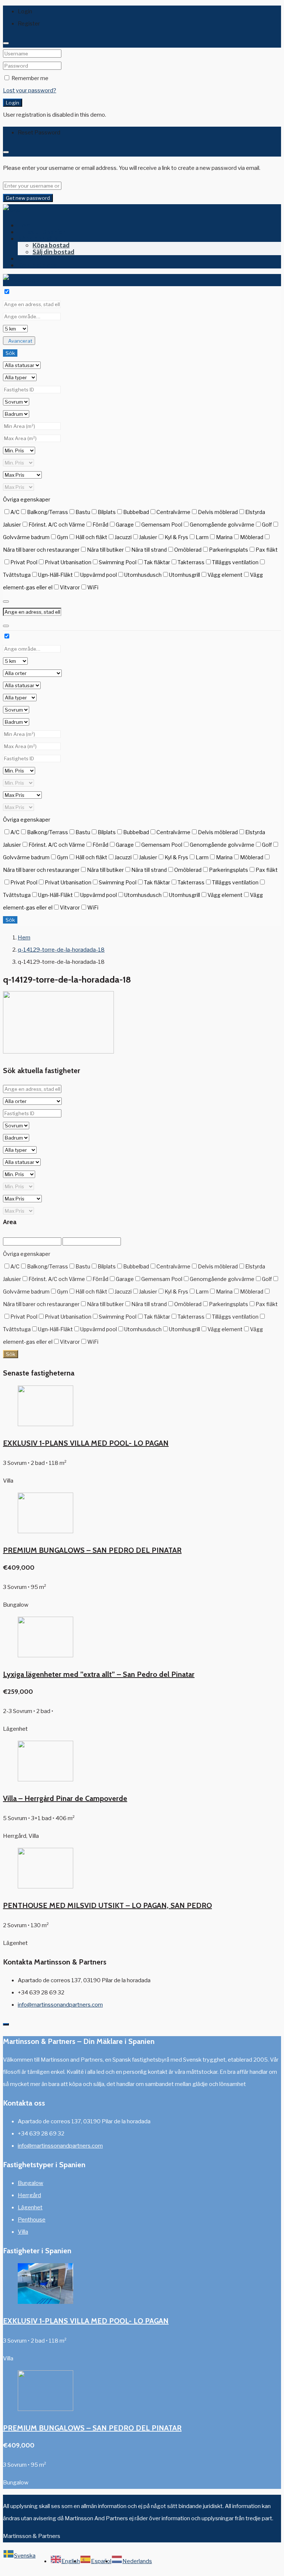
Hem (24, 225)
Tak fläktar (157, 562)
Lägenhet (30, 2207)
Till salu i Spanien (42, 232)
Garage (125, 525)
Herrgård (29, 2195)
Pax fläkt (267, 550)
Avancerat (20, 341)
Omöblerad (188, 550)
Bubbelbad (136, 512)
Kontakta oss (37, 265)
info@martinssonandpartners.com (60, 2005)
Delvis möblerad (218, 512)
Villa (23, 2232)
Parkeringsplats (229, 550)
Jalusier (148, 537)
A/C (15, 512)
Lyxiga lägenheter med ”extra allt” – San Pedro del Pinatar (99, 1674)
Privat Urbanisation (68, 562)
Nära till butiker (105, 550)
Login (13, 103)
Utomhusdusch (143, 575)
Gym (62, 537)
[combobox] (19, 2561)
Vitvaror (70, 587)
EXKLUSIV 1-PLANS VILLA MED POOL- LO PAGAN (86, 1443)
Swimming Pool (118, 562)
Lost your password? (30, 90)
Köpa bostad (51, 245)
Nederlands (137, 2561)
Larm (202, 537)
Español (101, 2561)
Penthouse (32, 2220)
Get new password (28, 198)
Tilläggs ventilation (235, 562)
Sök (10, 353)
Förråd (100, 525)
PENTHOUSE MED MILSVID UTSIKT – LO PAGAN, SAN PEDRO (107, 1905)
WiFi (93, 587)
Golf (267, 525)
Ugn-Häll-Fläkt (55, 575)
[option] (65, 2561)
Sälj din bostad (53, 252)
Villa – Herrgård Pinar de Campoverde (65, 1798)
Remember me (29, 78)
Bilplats (107, 512)
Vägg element (225, 575)
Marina (224, 537)
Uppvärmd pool (99, 575)
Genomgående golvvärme (222, 525)
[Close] (6, 43)
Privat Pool (24, 562)
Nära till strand (149, 550)
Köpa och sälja (38, 238)
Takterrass (191, 562)
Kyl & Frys (176, 537)
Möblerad (252, 537)
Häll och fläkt (91, 537)
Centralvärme (173, 512)
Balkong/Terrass (48, 512)
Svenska (25, 2556)
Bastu (83, 512)
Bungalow (31, 2183)
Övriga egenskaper (27, 499)
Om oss (28, 258)
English (71, 2561)
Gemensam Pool (162, 525)
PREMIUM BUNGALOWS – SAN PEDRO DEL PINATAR (92, 1550)
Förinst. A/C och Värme (57, 525)
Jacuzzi (123, 537)
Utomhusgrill (185, 575)
